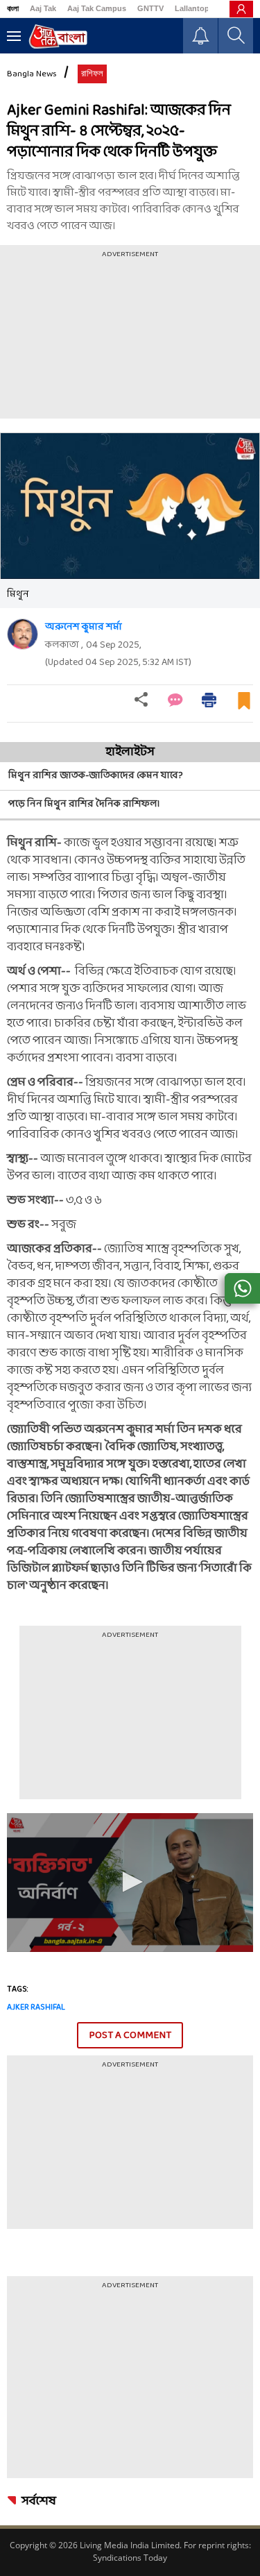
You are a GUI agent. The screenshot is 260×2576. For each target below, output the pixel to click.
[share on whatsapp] (242, 1288)
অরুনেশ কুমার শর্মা (84, 627)
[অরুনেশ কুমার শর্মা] (23, 634)
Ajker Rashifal (36, 2007)
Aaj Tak (43, 8)
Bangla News (32, 74)
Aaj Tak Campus (97, 8)
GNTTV (150, 8)
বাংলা (13, 8)
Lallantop (192, 8)
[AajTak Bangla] (58, 36)
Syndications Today (130, 2558)
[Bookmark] (244, 706)
